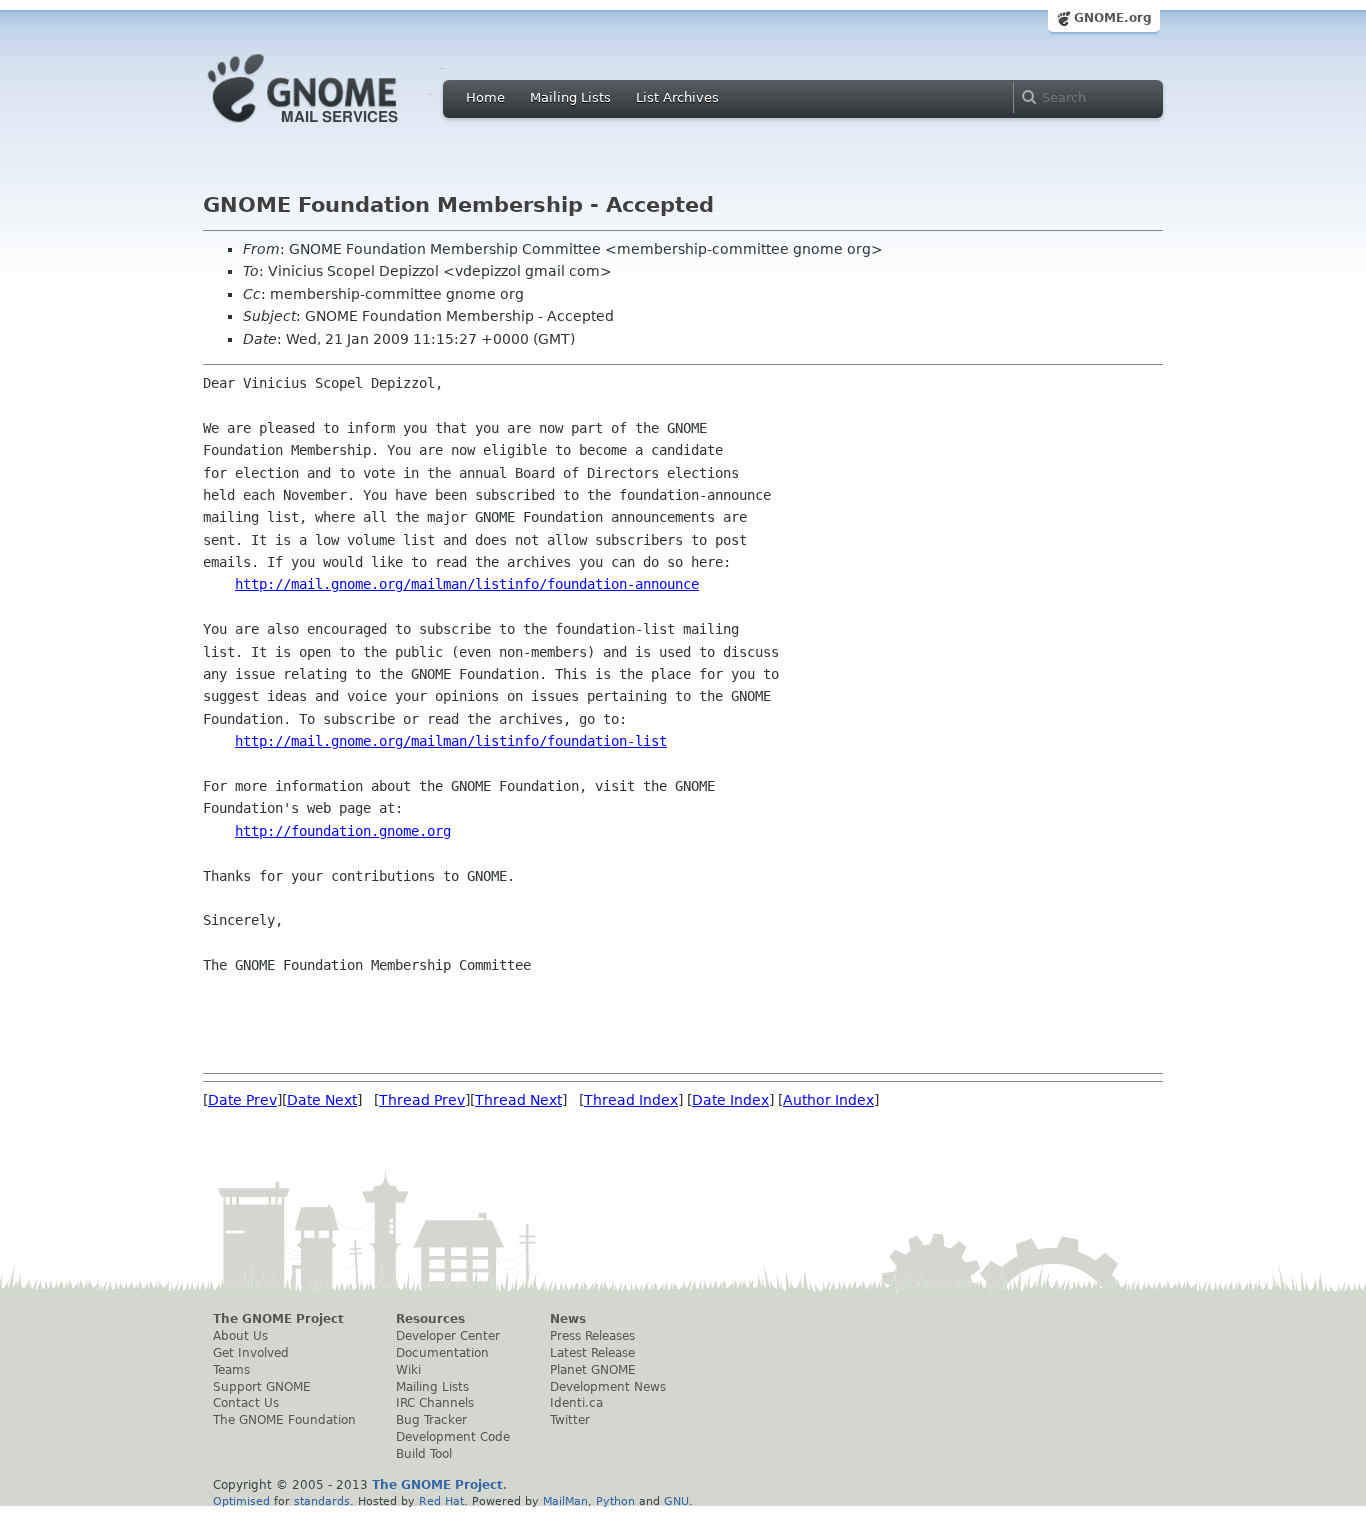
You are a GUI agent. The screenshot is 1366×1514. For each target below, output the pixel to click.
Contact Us (246, 1403)
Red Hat (441, 1501)
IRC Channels (435, 1403)
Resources (430, 1319)
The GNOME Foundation (284, 1420)
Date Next (322, 1100)
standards (322, 1501)
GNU (676, 1501)
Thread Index (631, 1100)
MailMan (565, 1501)
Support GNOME (262, 1387)
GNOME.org (1113, 18)
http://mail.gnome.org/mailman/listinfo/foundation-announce (467, 584)
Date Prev (242, 1100)
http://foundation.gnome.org (343, 831)
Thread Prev (422, 1100)
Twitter (570, 1420)
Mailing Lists (570, 97)
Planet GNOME (593, 1370)
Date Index (730, 1100)
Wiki (408, 1370)
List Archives (677, 97)
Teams (231, 1370)
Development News (608, 1387)
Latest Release (592, 1353)
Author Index (828, 1100)
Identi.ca (576, 1403)
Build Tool (424, 1454)
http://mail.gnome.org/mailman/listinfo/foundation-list (451, 741)
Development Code (453, 1437)
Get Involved (251, 1353)
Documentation (442, 1353)
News (568, 1319)
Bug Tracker (431, 1420)
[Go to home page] (333, 128)
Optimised (241, 1501)
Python (615, 1501)
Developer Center (448, 1336)
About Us (240, 1336)
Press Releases (592, 1336)
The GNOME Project (278, 1319)
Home (485, 97)
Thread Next (518, 1100)
